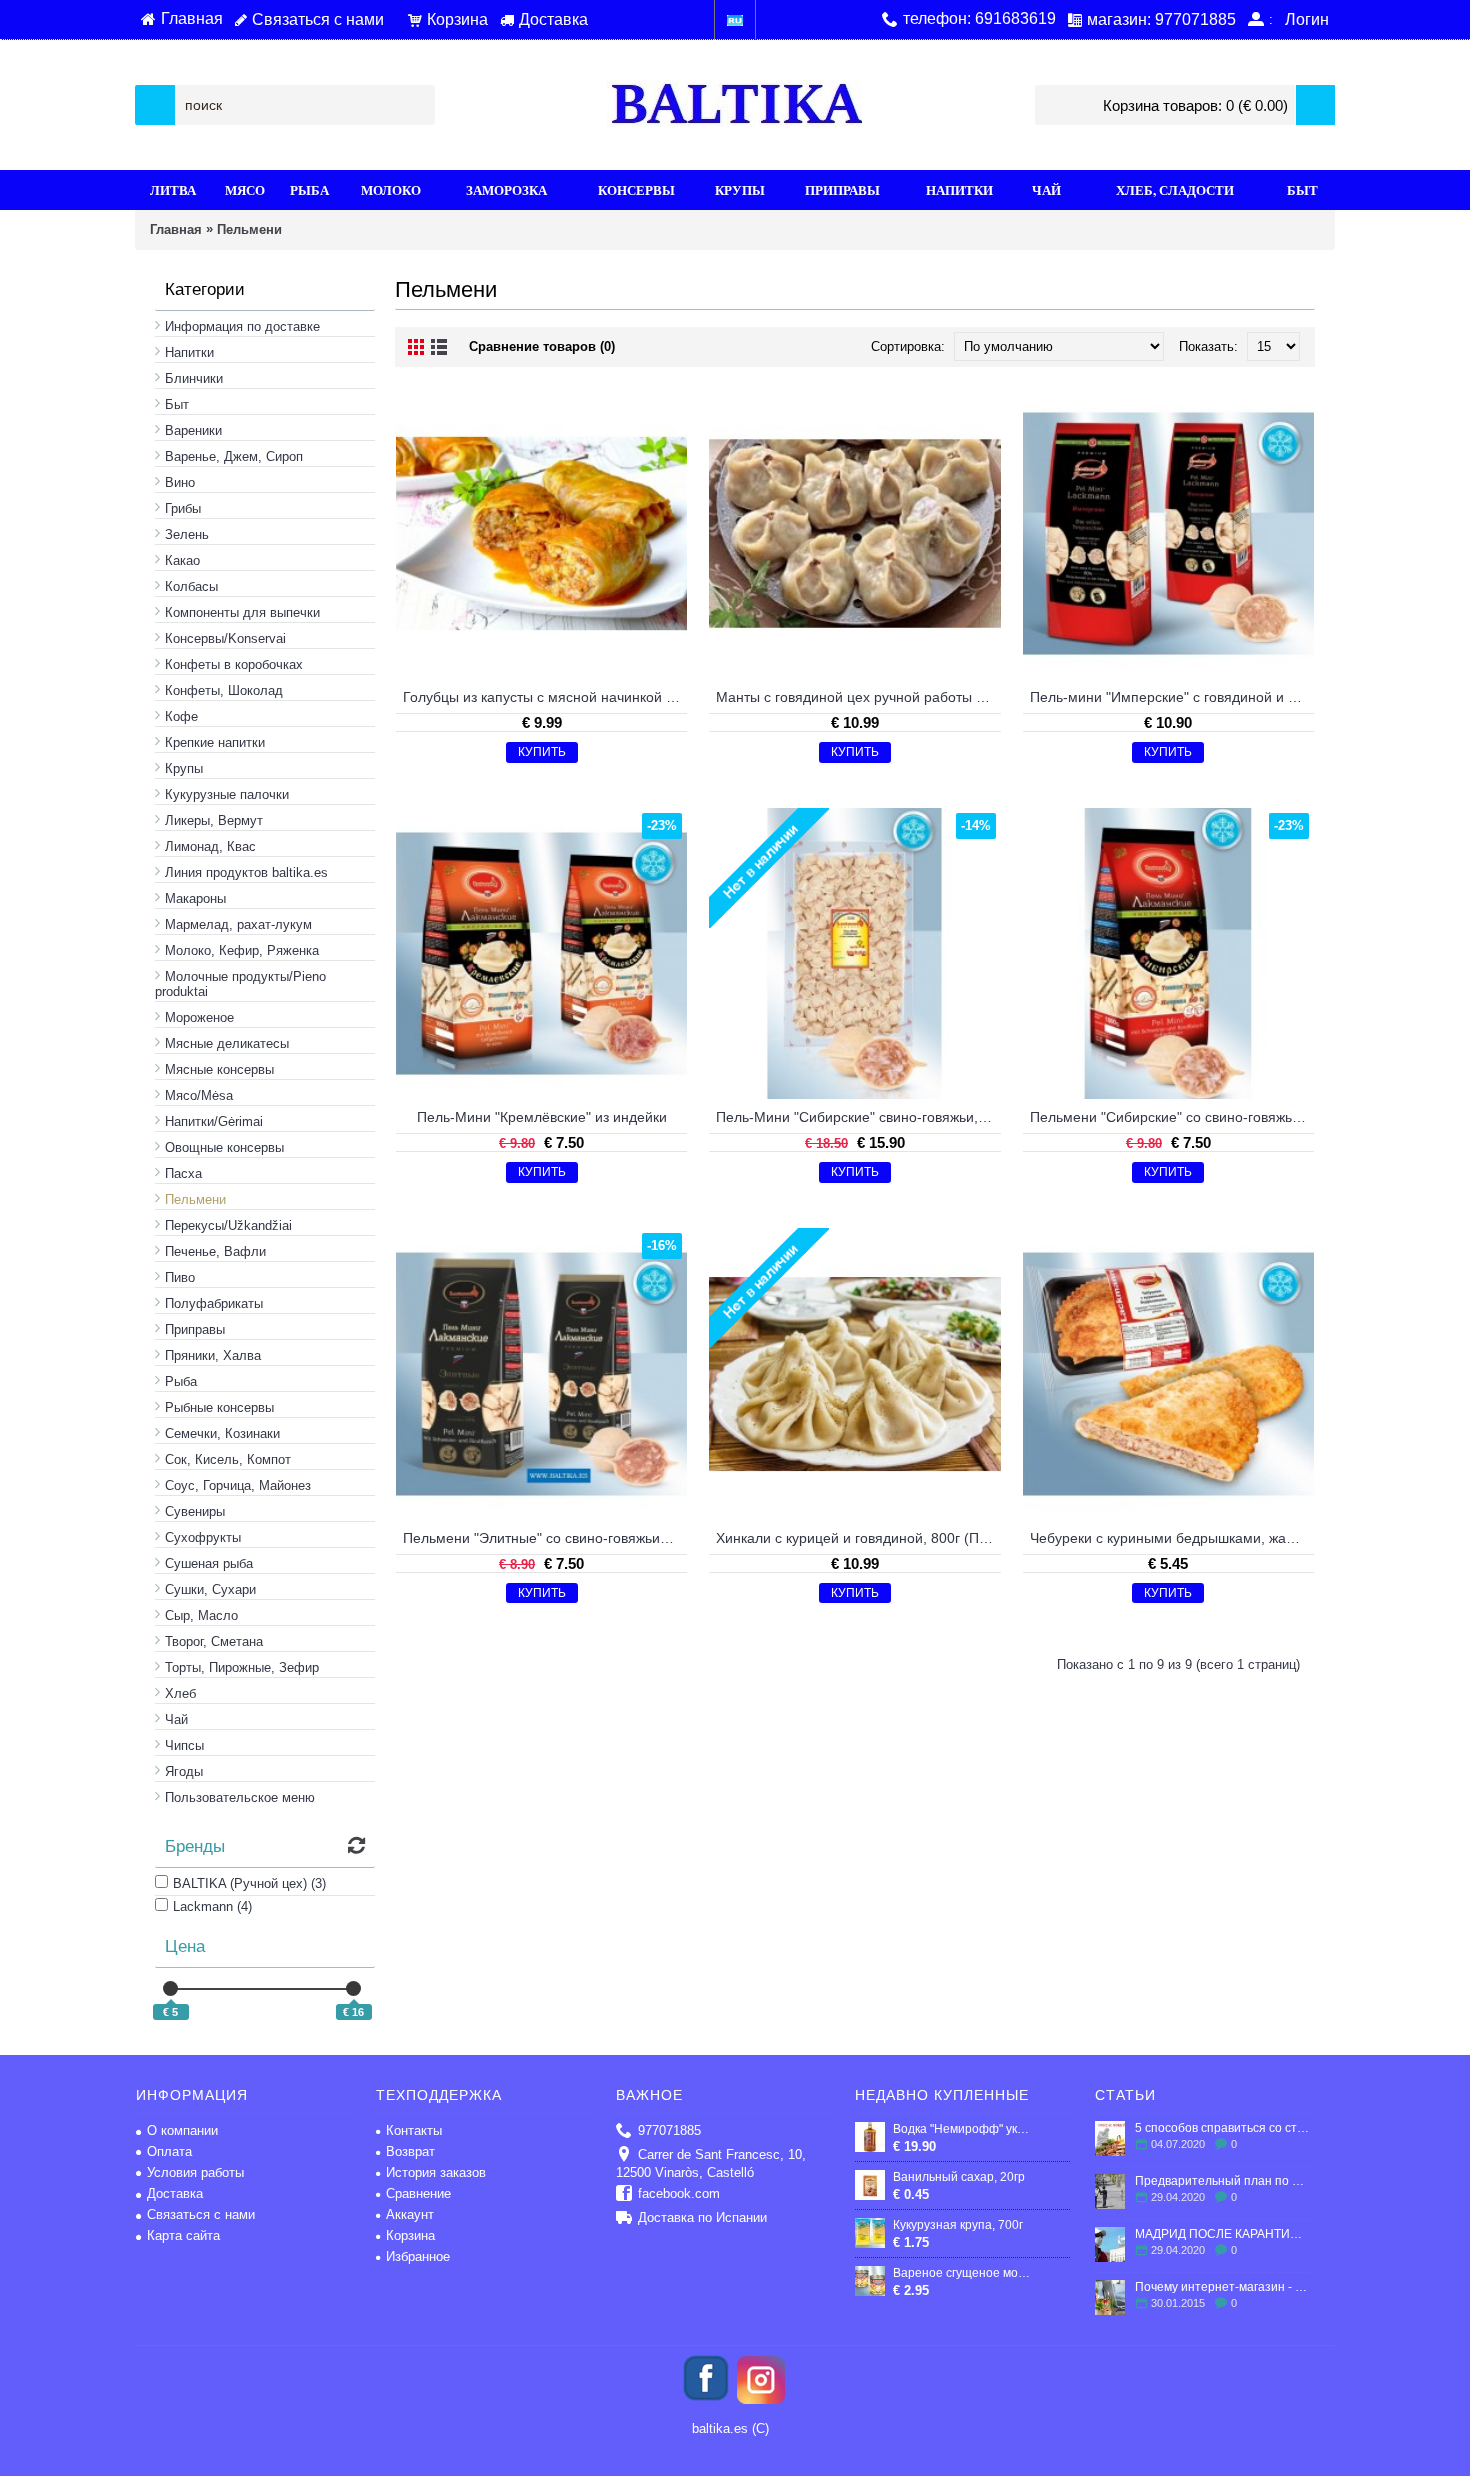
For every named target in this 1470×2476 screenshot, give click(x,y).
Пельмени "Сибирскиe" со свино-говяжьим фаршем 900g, (1172, 1117)
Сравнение (418, 2193)
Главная (176, 229)
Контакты (414, 2130)
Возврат (410, 2151)
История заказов (436, 2172)
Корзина (410, 2235)
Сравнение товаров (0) (542, 346)
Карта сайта (183, 2235)
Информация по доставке (242, 326)
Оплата (169, 2151)
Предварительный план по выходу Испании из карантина (1222, 2181)
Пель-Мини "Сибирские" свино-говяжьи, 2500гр (858, 1117)
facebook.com (679, 2193)
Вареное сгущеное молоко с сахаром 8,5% (964, 2273)
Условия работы (195, 2172)
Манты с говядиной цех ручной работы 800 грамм (858, 697)
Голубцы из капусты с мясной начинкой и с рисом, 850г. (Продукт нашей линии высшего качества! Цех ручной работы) (545, 697)
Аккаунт (410, 2214)
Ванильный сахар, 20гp (959, 2177)
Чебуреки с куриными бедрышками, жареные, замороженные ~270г (1172, 1538)
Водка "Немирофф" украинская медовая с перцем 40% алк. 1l (964, 2129)
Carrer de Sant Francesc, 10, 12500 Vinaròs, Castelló (711, 2163)
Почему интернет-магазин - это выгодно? (1222, 2287)
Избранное (418, 2256)
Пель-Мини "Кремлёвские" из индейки (542, 1117)
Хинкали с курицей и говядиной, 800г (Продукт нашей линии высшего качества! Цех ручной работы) (858, 1538)
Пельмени (249, 229)
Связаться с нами (201, 2214)
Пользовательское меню (240, 1797)
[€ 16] (353, 1988)
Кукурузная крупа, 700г (958, 2225)
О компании (182, 2130)
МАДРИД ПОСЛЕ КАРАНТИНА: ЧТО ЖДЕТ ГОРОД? (1222, 2234)
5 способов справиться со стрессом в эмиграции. (1222, 2128)
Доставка (175, 2193)
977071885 (669, 2130)
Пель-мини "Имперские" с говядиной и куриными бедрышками (1172, 697)
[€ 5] (170, 1988)
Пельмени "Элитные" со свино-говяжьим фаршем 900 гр (545, 1538)
